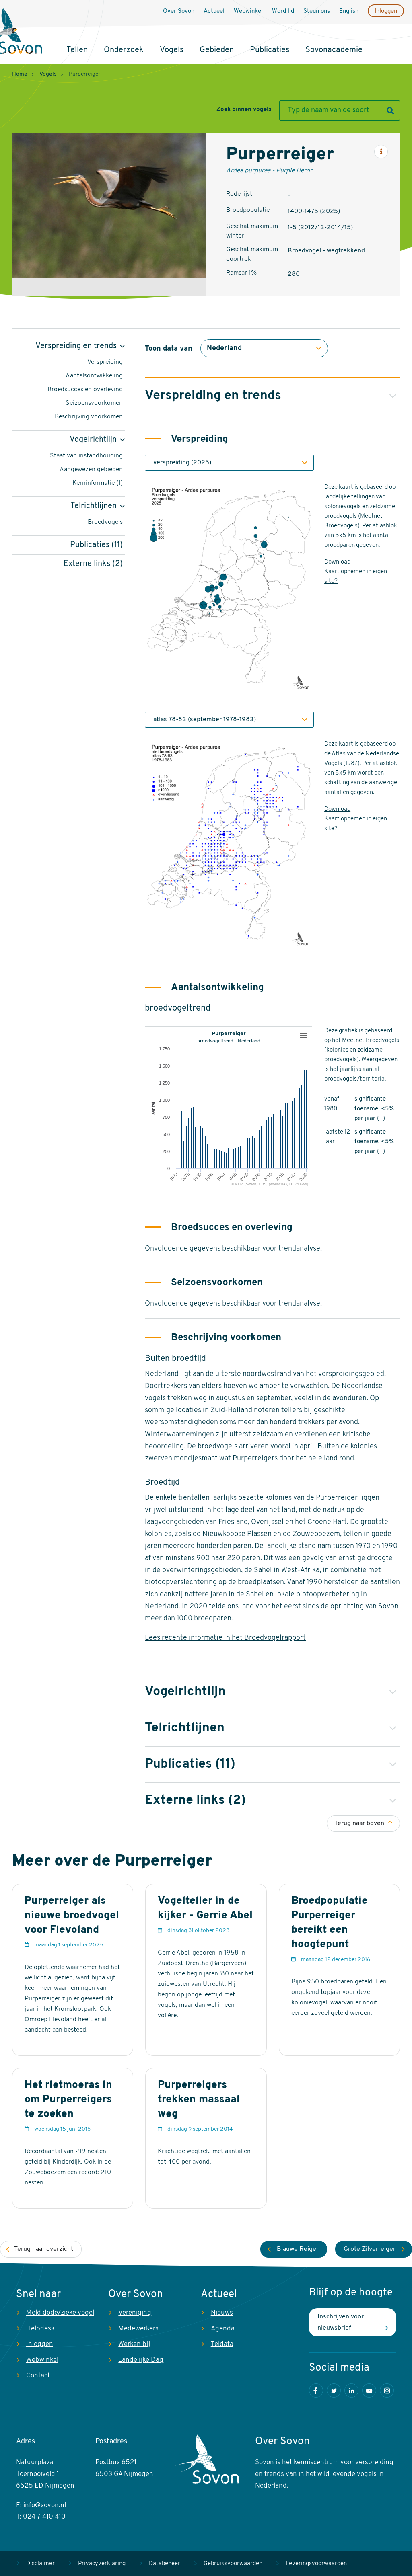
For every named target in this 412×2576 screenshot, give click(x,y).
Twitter (334, 2390)
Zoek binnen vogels (244, 110)
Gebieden (217, 50)
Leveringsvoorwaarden (316, 2564)
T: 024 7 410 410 (41, 2517)
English (349, 11)
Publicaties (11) (96, 545)
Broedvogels (105, 522)
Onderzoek (124, 50)
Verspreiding (105, 362)
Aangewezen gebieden (91, 470)
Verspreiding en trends (76, 346)
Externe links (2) (93, 564)
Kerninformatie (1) (98, 483)
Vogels (172, 50)
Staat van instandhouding (86, 456)
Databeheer (165, 2564)
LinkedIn (351, 2390)
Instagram (387, 2390)
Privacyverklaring (102, 2564)
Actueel (214, 11)
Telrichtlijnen (94, 506)
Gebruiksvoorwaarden (233, 2564)
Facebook (316, 2390)
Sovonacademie (334, 50)
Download (337, 562)
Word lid (283, 11)
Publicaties (270, 50)
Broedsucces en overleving (85, 390)
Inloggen (386, 11)
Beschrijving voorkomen (89, 417)
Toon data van (169, 349)
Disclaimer (40, 2564)
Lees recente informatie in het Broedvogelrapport (225, 1638)
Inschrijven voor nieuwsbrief (341, 2322)
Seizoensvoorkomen (94, 403)
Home (20, 74)
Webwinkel (248, 11)
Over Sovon (179, 11)
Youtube (369, 2390)
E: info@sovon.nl (41, 2505)
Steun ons (317, 11)
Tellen (77, 50)
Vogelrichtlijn (93, 440)
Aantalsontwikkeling (94, 376)
